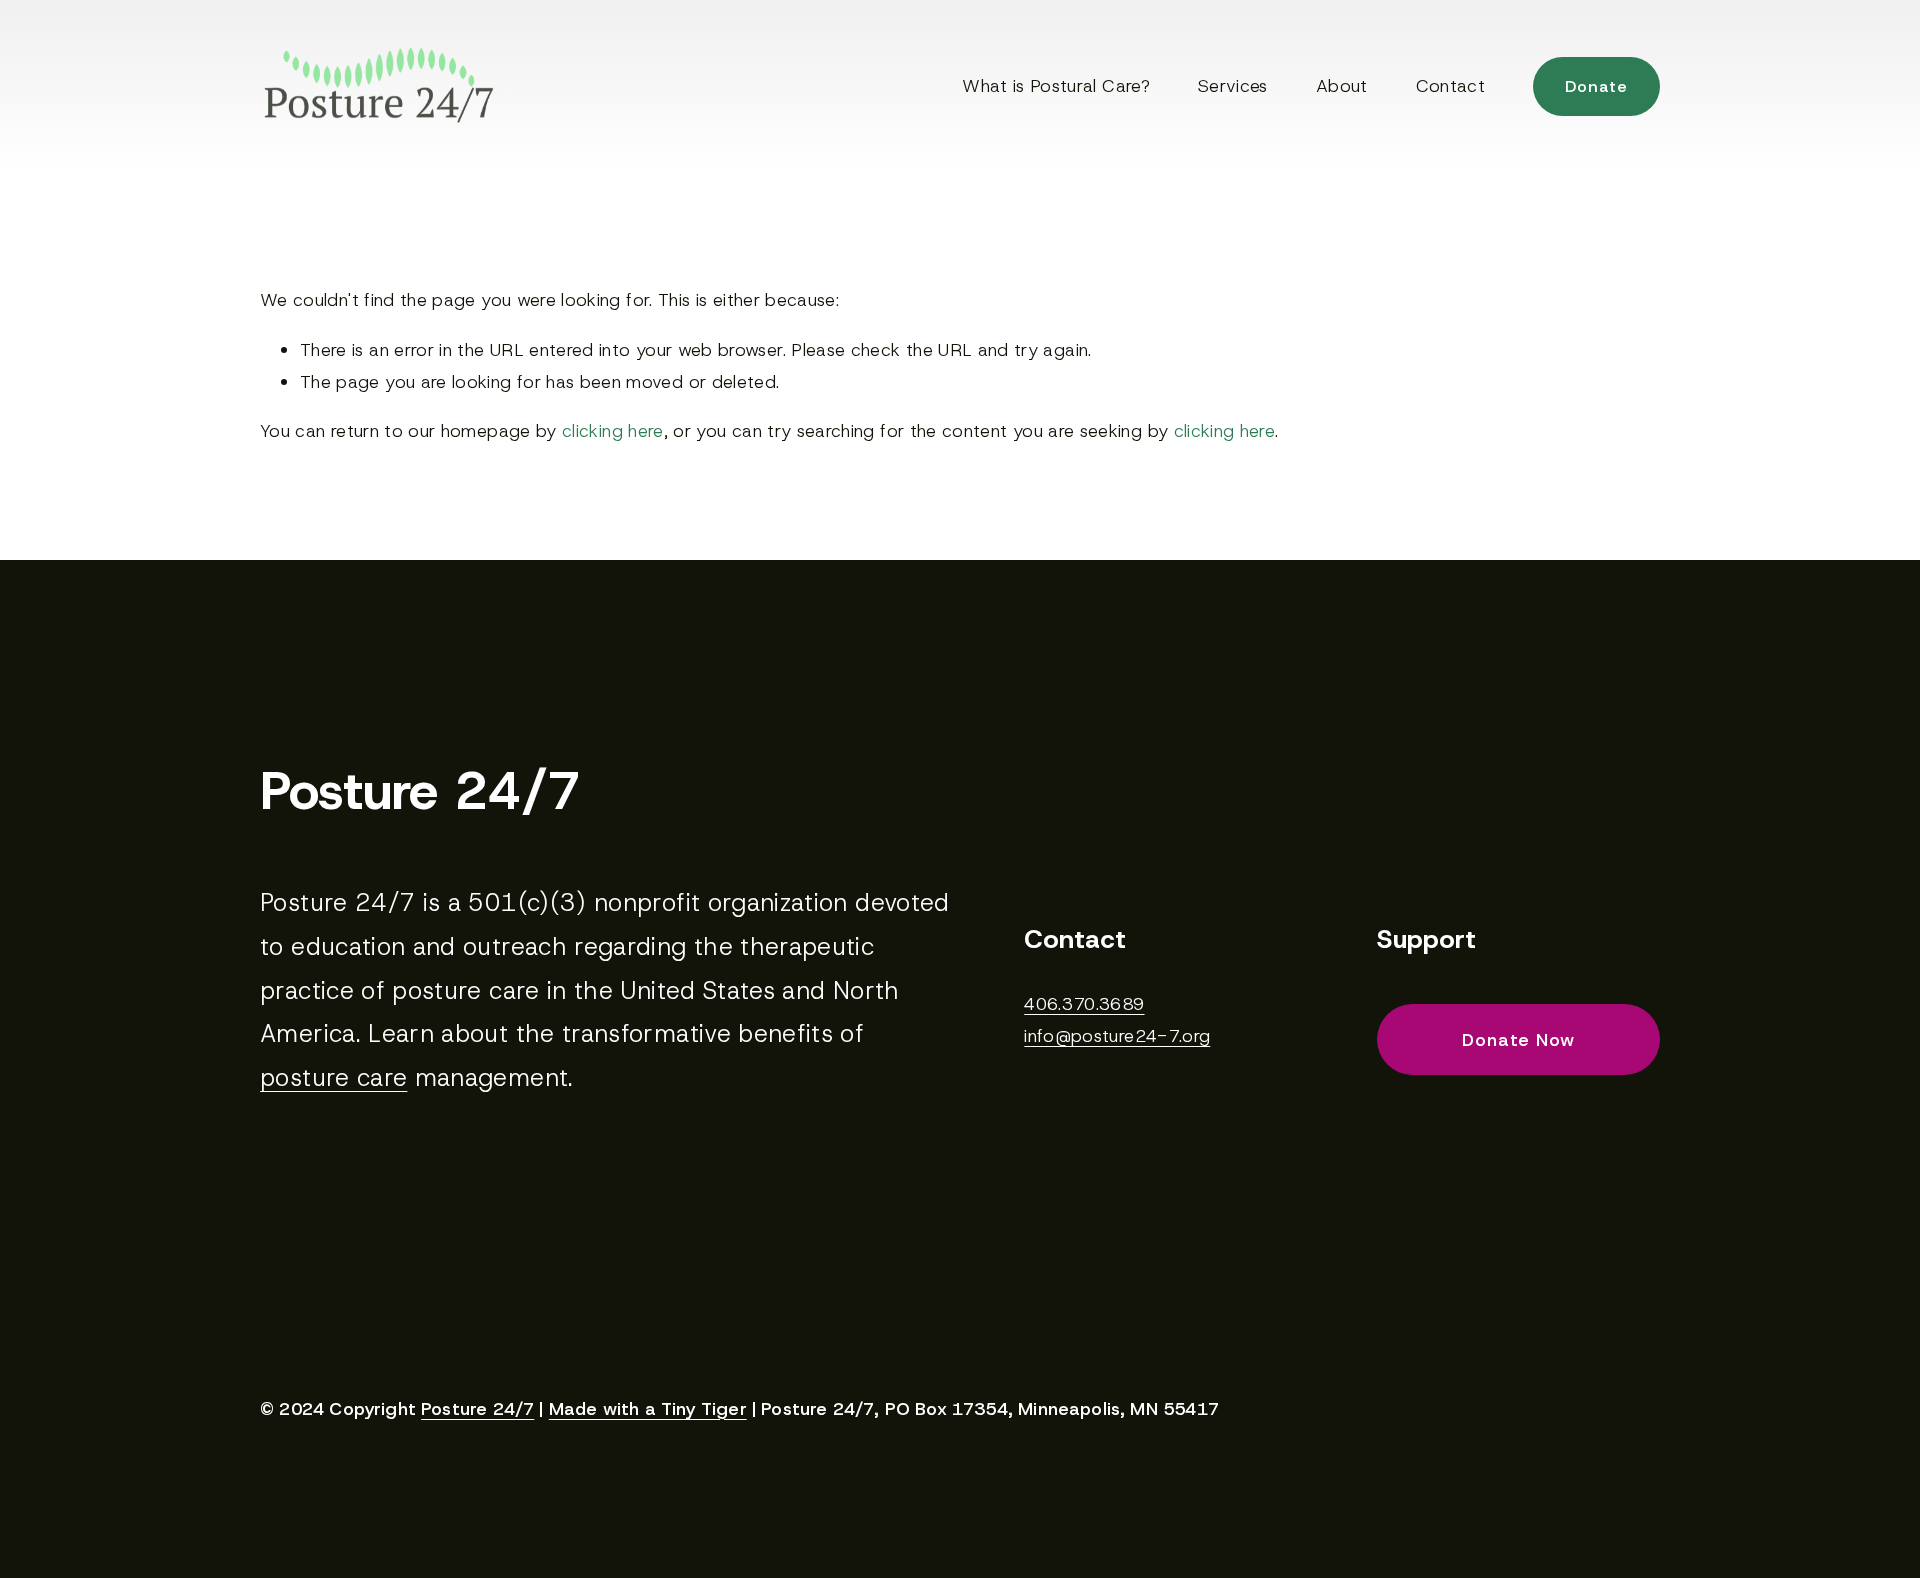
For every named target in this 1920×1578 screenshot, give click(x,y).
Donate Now (1518, 1040)
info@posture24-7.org (1117, 1036)
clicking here (613, 431)
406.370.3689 (1084, 1004)
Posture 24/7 (477, 1410)
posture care (333, 1077)
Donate (1596, 86)
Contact (1450, 86)
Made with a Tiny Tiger (648, 1410)
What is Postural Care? (1056, 86)
